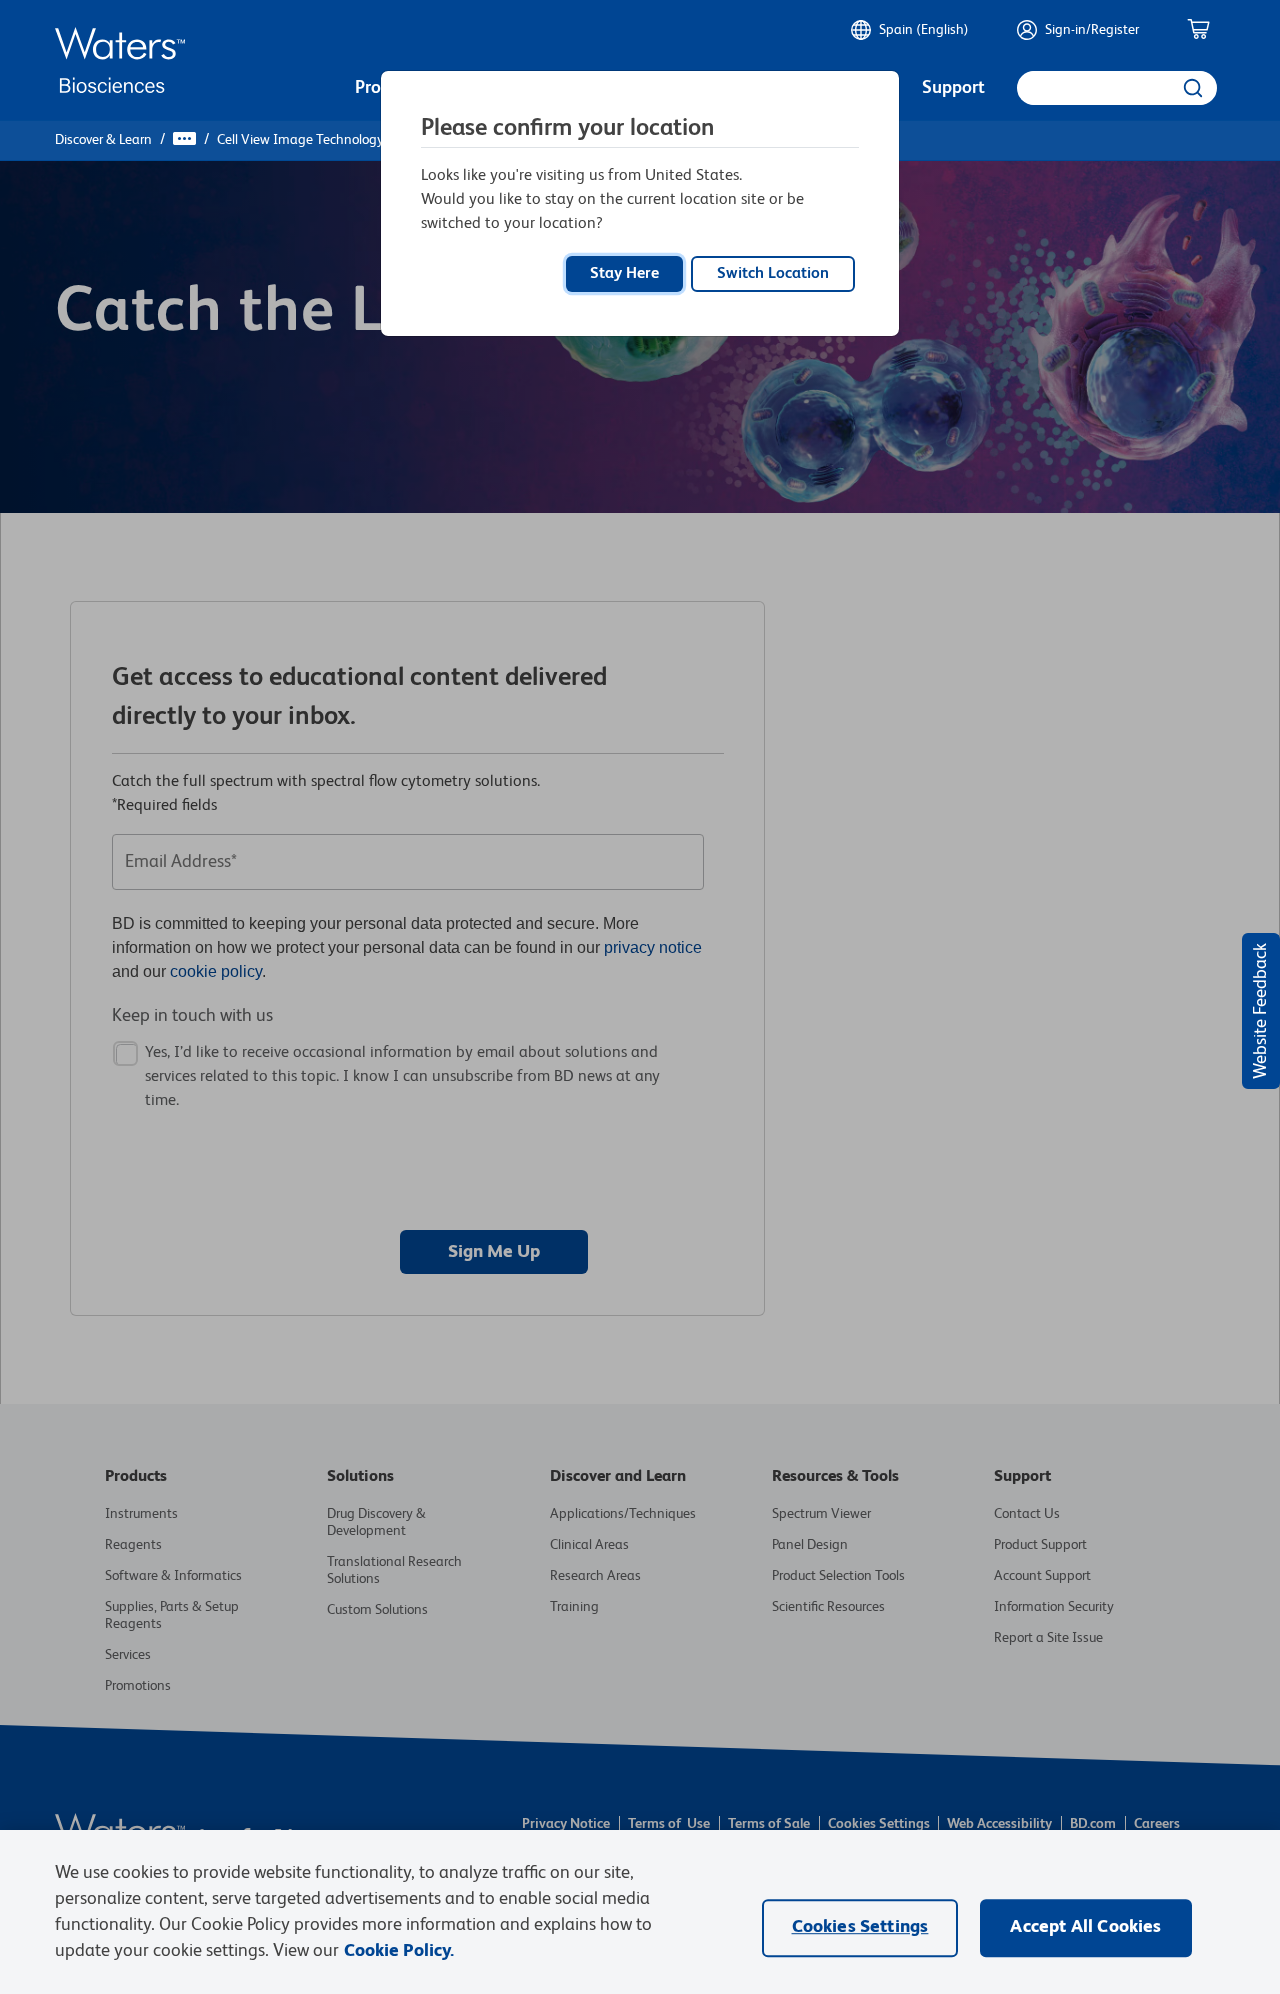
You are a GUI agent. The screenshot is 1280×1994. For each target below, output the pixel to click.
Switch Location (773, 274)
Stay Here (624, 274)
